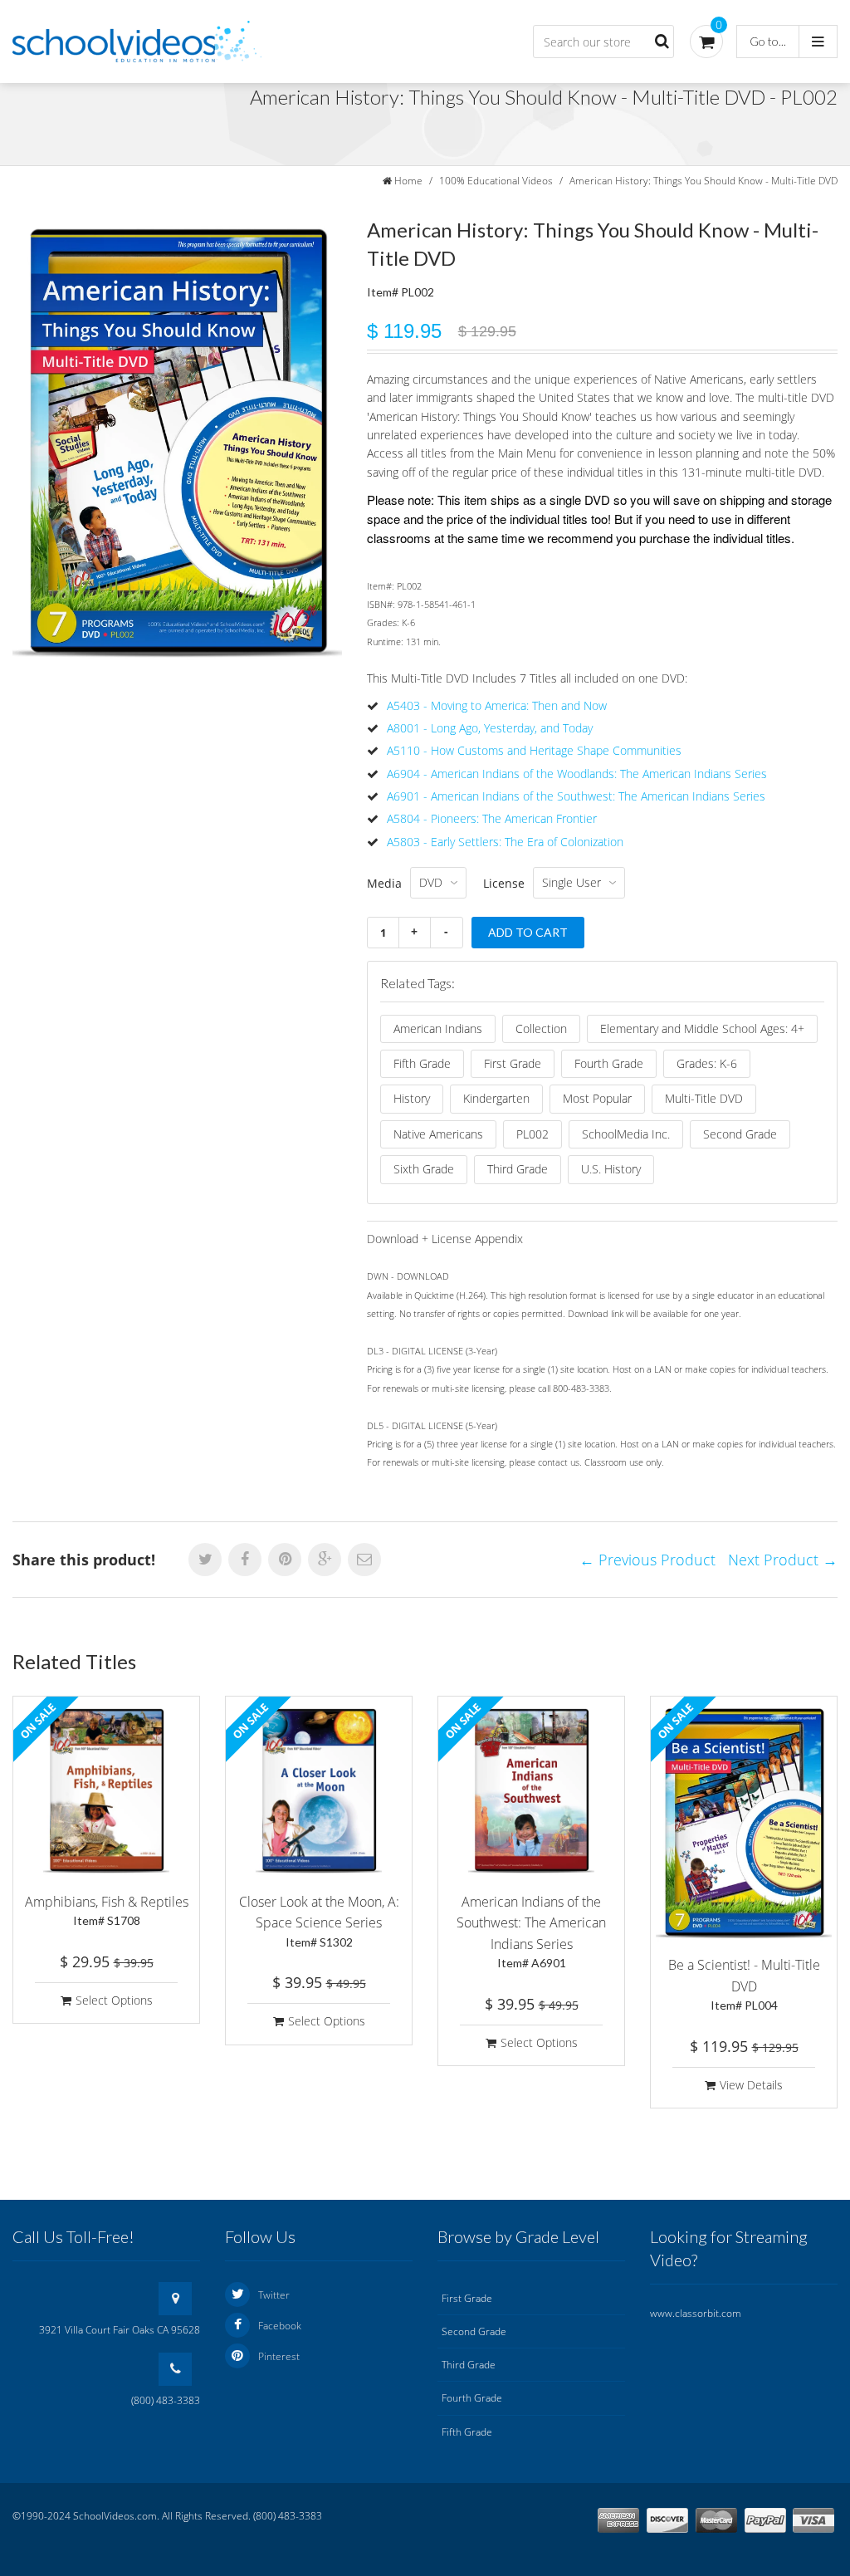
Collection (541, 1028)
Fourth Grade (609, 1063)
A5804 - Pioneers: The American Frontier (492, 818)
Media (384, 883)
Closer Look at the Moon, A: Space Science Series (319, 1921)
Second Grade (740, 1134)
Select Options (114, 2000)
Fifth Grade (422, 1063)
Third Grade (518, 1169)
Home (408, 181)
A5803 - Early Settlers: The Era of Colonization (505, 842)
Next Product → (783, 1560)
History (412, 1098)
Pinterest (279, 2356)
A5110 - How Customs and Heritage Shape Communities (534, 750)
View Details (751, 2085)
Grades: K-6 (707, 1063)
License (504, 883)
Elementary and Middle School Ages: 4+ (702, 1028)
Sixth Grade (424, 1169)
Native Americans (438, 1134)
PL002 (532, 1134)
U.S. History (611, 1169)
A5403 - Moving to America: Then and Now (497, 705)
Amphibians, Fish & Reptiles (107, 1910)
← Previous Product (647, 1560)
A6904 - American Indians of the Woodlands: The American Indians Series (577, 774)
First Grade (513, 1063)
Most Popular (597, 1098)
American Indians (438, 1028)
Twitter (274, 2295)
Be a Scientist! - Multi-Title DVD (744, 1984)
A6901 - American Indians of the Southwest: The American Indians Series (576, 796)
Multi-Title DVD (704, 1098)
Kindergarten (496, 1098)
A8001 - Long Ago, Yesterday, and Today (490, 728)
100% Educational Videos (496, 181)
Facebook (280, 2326)
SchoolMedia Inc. (626, 1134)
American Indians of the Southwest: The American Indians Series (531, 1932)
